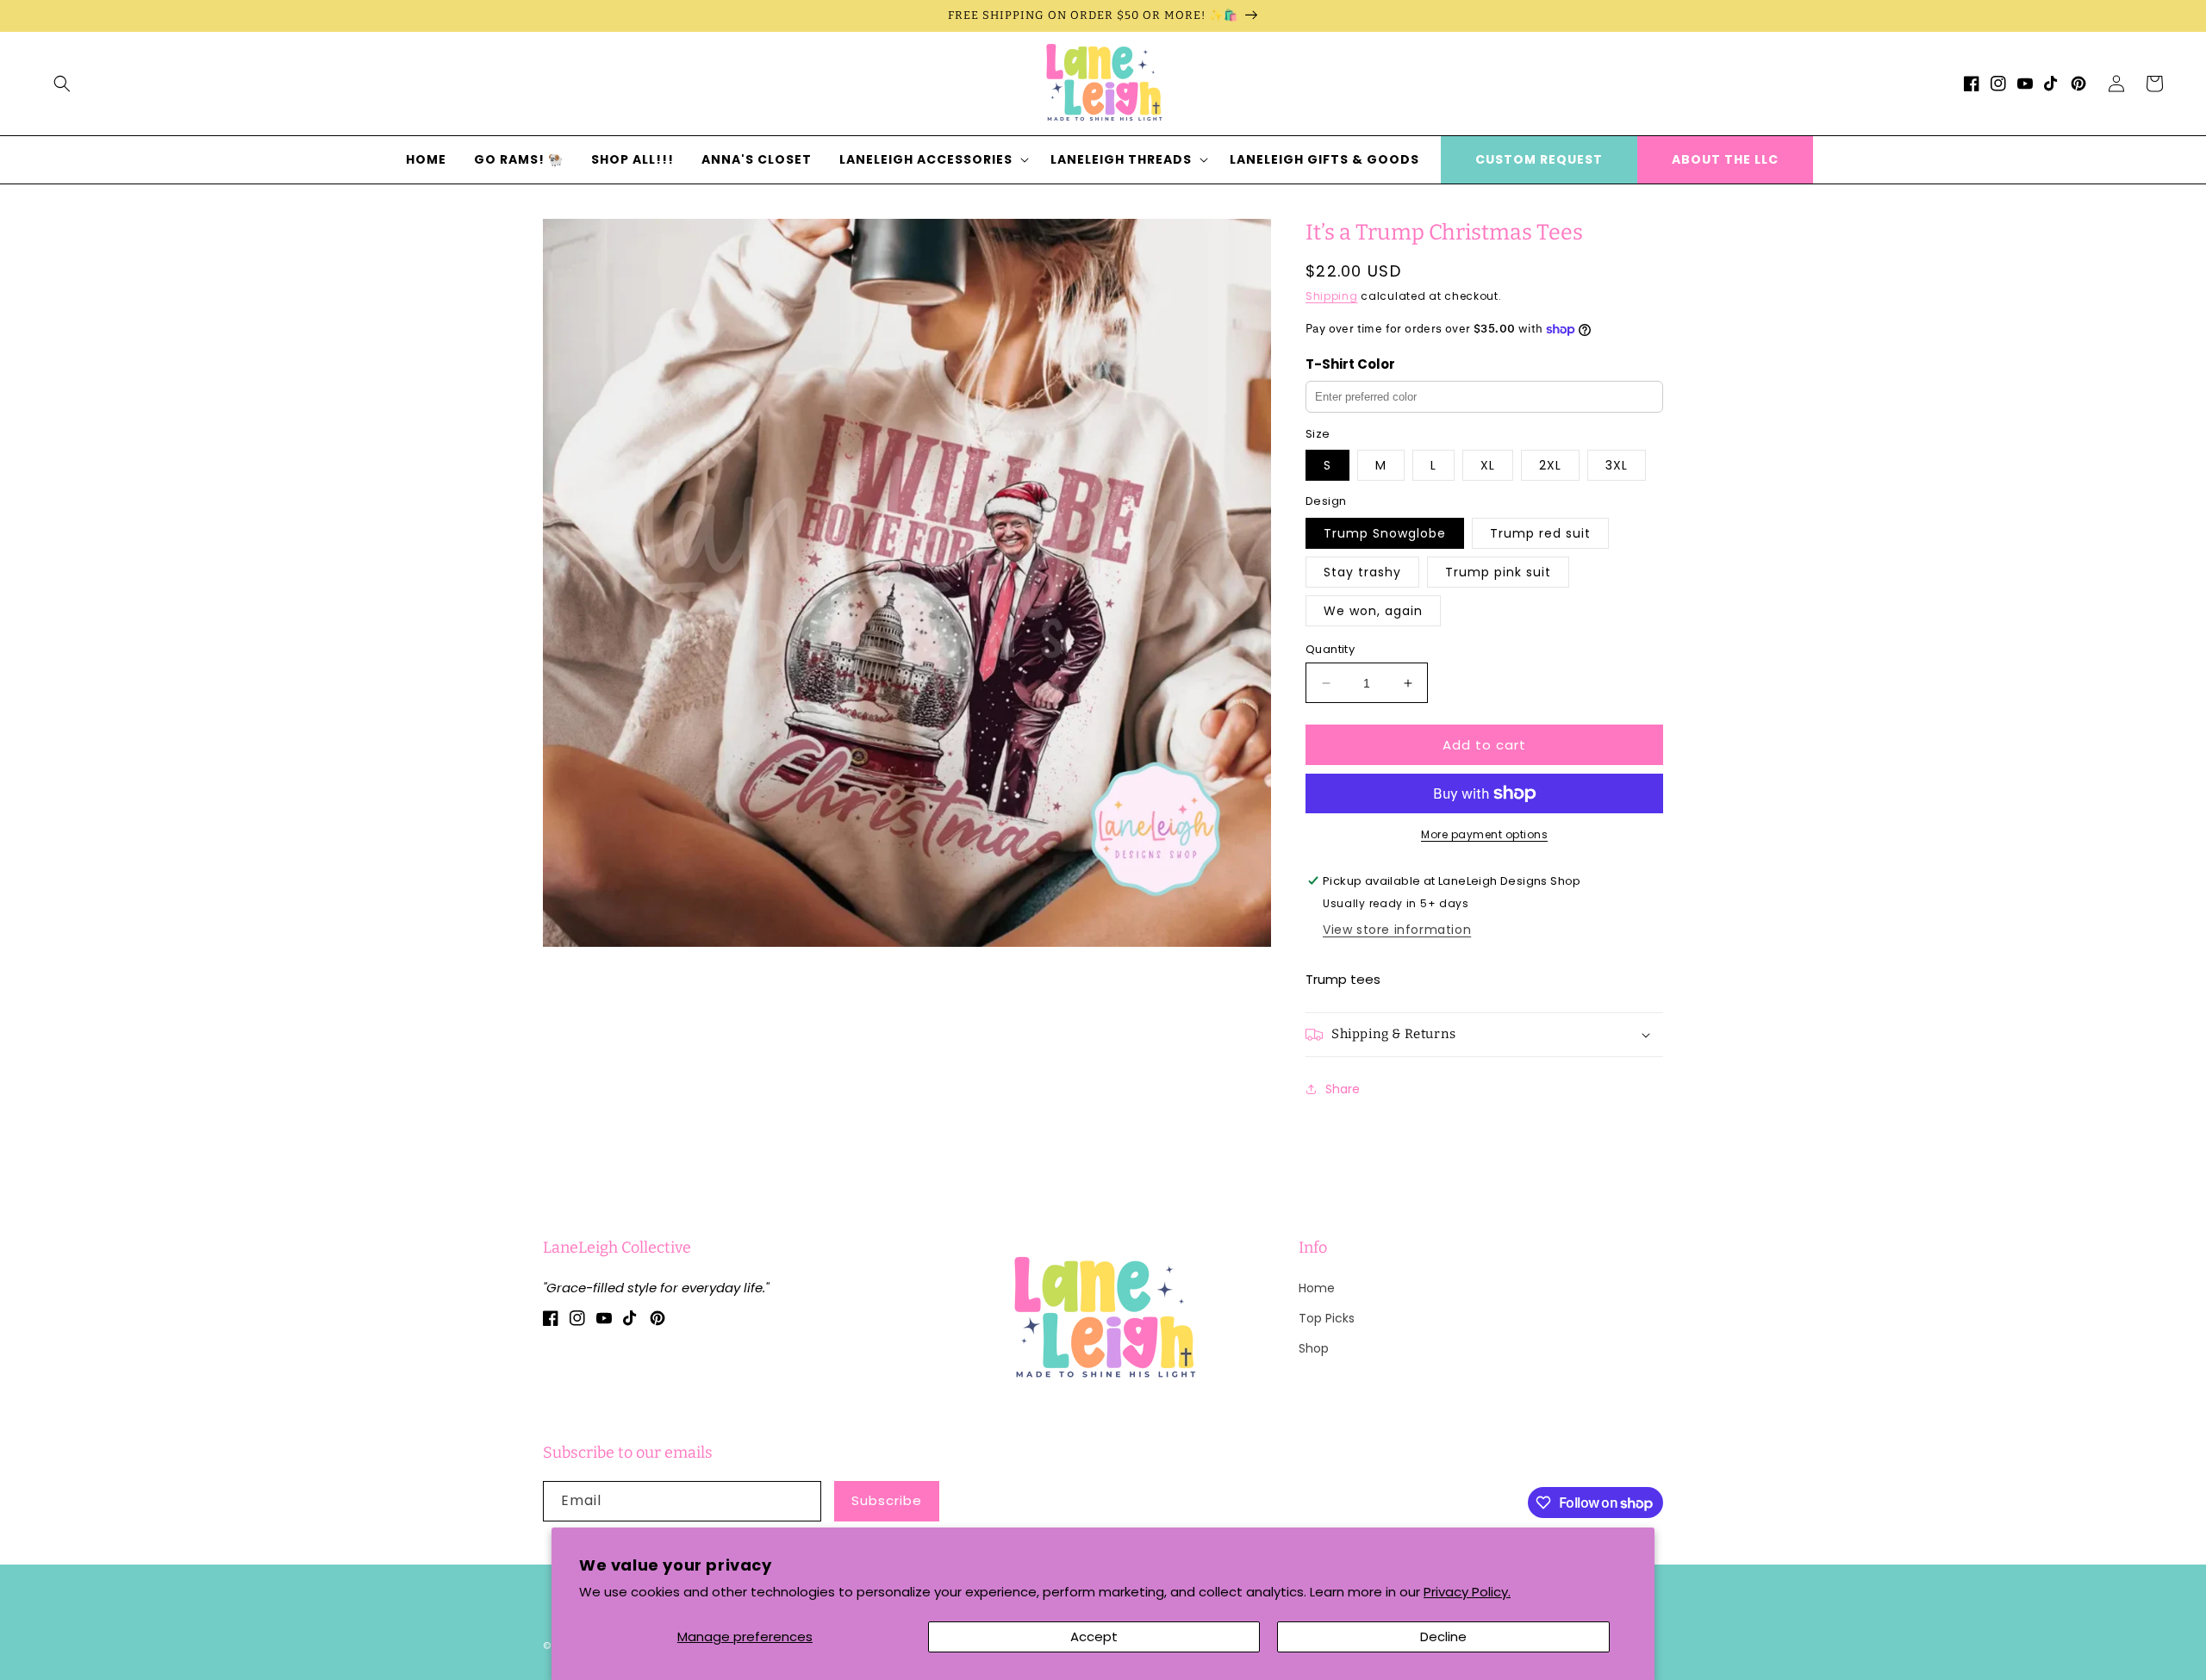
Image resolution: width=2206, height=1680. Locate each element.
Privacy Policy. (1467, 1592)
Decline (1443, 1636)
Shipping (1332, 296)
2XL (1550, 465)
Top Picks (1327, 1318)
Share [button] (1343, 1089)
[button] (62, 84)
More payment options (1484, 834)
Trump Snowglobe (1385, 533)
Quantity (1330, 649)
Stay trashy (1362, 572)
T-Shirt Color (1350, 364)
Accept (1094, 1636)
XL (1488, 465)
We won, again (1373, 611)
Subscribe (887, 1500)
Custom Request (1539, 159)
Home (1317, 1288)
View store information (1397, 930)
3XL (1617, 465)
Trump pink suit (1498, 572)
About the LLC (1725, 159)
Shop (1314, 1348)
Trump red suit (1540, 533)
